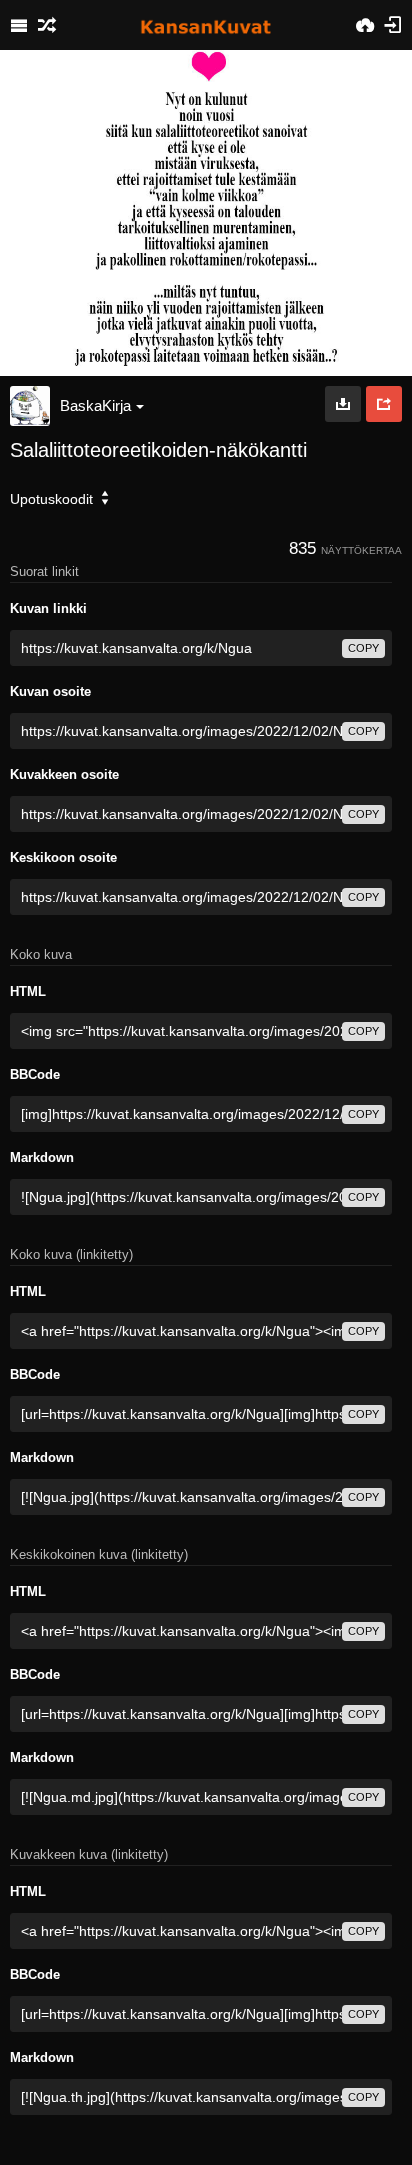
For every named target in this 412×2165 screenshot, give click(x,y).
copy (363, 648)
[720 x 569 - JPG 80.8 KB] (343, 404)
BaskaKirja (95, 405)
